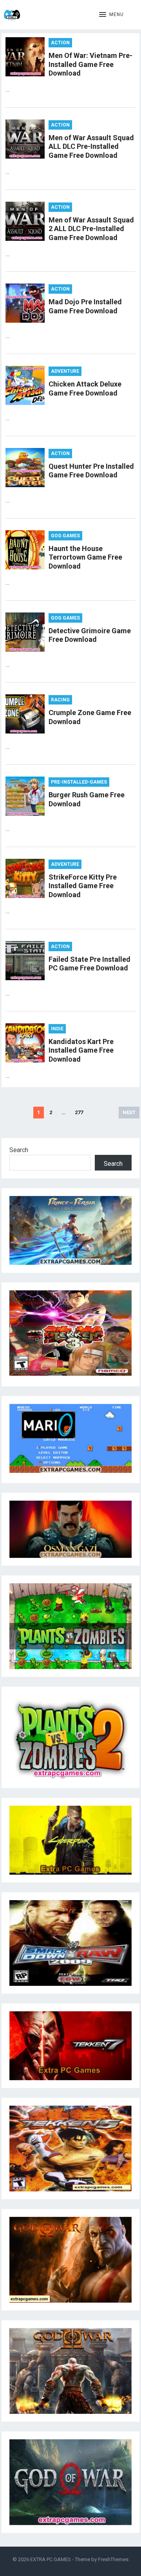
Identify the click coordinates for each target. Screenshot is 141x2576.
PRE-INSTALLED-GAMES (79, 782)
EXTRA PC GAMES (51, 2559)
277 (79, 1112)
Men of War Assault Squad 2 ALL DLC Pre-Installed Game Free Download (91, 229)
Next (129, 1112)
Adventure (65, 371)
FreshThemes (113, 2559)
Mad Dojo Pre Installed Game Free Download (85, 306)
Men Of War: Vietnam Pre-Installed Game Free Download (90, 64)
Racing (60, 700)
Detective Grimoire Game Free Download (90, 635)
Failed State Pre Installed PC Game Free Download (89, 964)
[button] (111, 15)
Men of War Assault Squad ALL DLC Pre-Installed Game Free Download (91, 146)
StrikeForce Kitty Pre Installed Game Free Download (83, 886)
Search (19, 1150)
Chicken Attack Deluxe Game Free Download (85, 388)
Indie (57, 1029)
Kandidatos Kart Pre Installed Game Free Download (81, 1050)
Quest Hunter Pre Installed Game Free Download (91, 471)
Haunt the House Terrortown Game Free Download (85, 557)
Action (60, 43)
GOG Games (65, 536)
